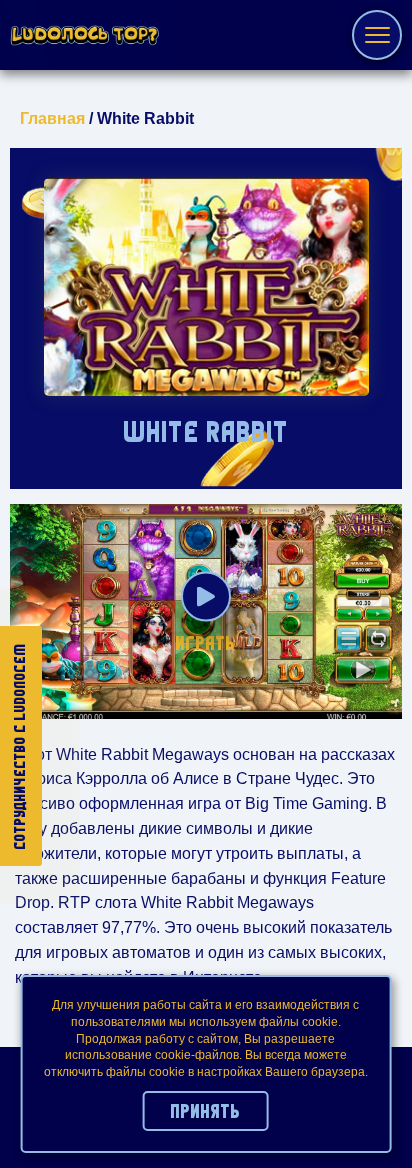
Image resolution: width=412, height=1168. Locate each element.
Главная (52, 118)
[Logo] (85, 35)
